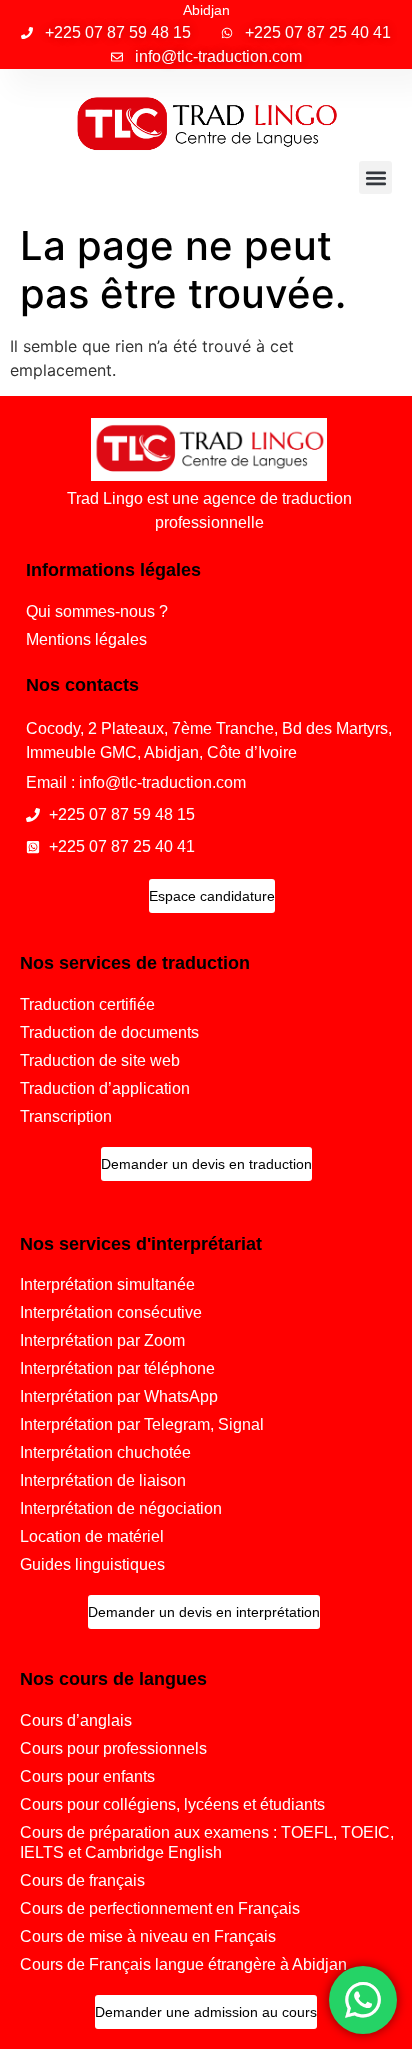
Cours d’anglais (76, 1720)
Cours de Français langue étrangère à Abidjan (183, 1964)
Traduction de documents (109, 1032)
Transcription (66, 1116)
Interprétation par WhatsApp (119, 1396)
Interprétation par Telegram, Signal (142, 1424)
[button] (375, 177)
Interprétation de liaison (103, 1480)
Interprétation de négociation (121, 1508)
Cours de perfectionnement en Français (160, 1908)
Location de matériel (92, 1536)
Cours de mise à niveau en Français (148, 1936)
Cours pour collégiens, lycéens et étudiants (172, 1804)
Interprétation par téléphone (117, 1368)
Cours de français (82, 1880)
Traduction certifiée (87, 1004)
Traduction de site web (100, 1060)
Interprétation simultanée (107, 1284)
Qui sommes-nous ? (97, 611)
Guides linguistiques (92, 1564)
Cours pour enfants (87, 1776)
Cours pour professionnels (113, 1748)
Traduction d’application (105, 1088)
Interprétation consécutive (111, 1312)
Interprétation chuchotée (105, 1452)
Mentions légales (86, 639)
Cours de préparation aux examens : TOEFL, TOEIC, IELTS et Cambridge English (207, 1842)
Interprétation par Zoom (102, 1340)
